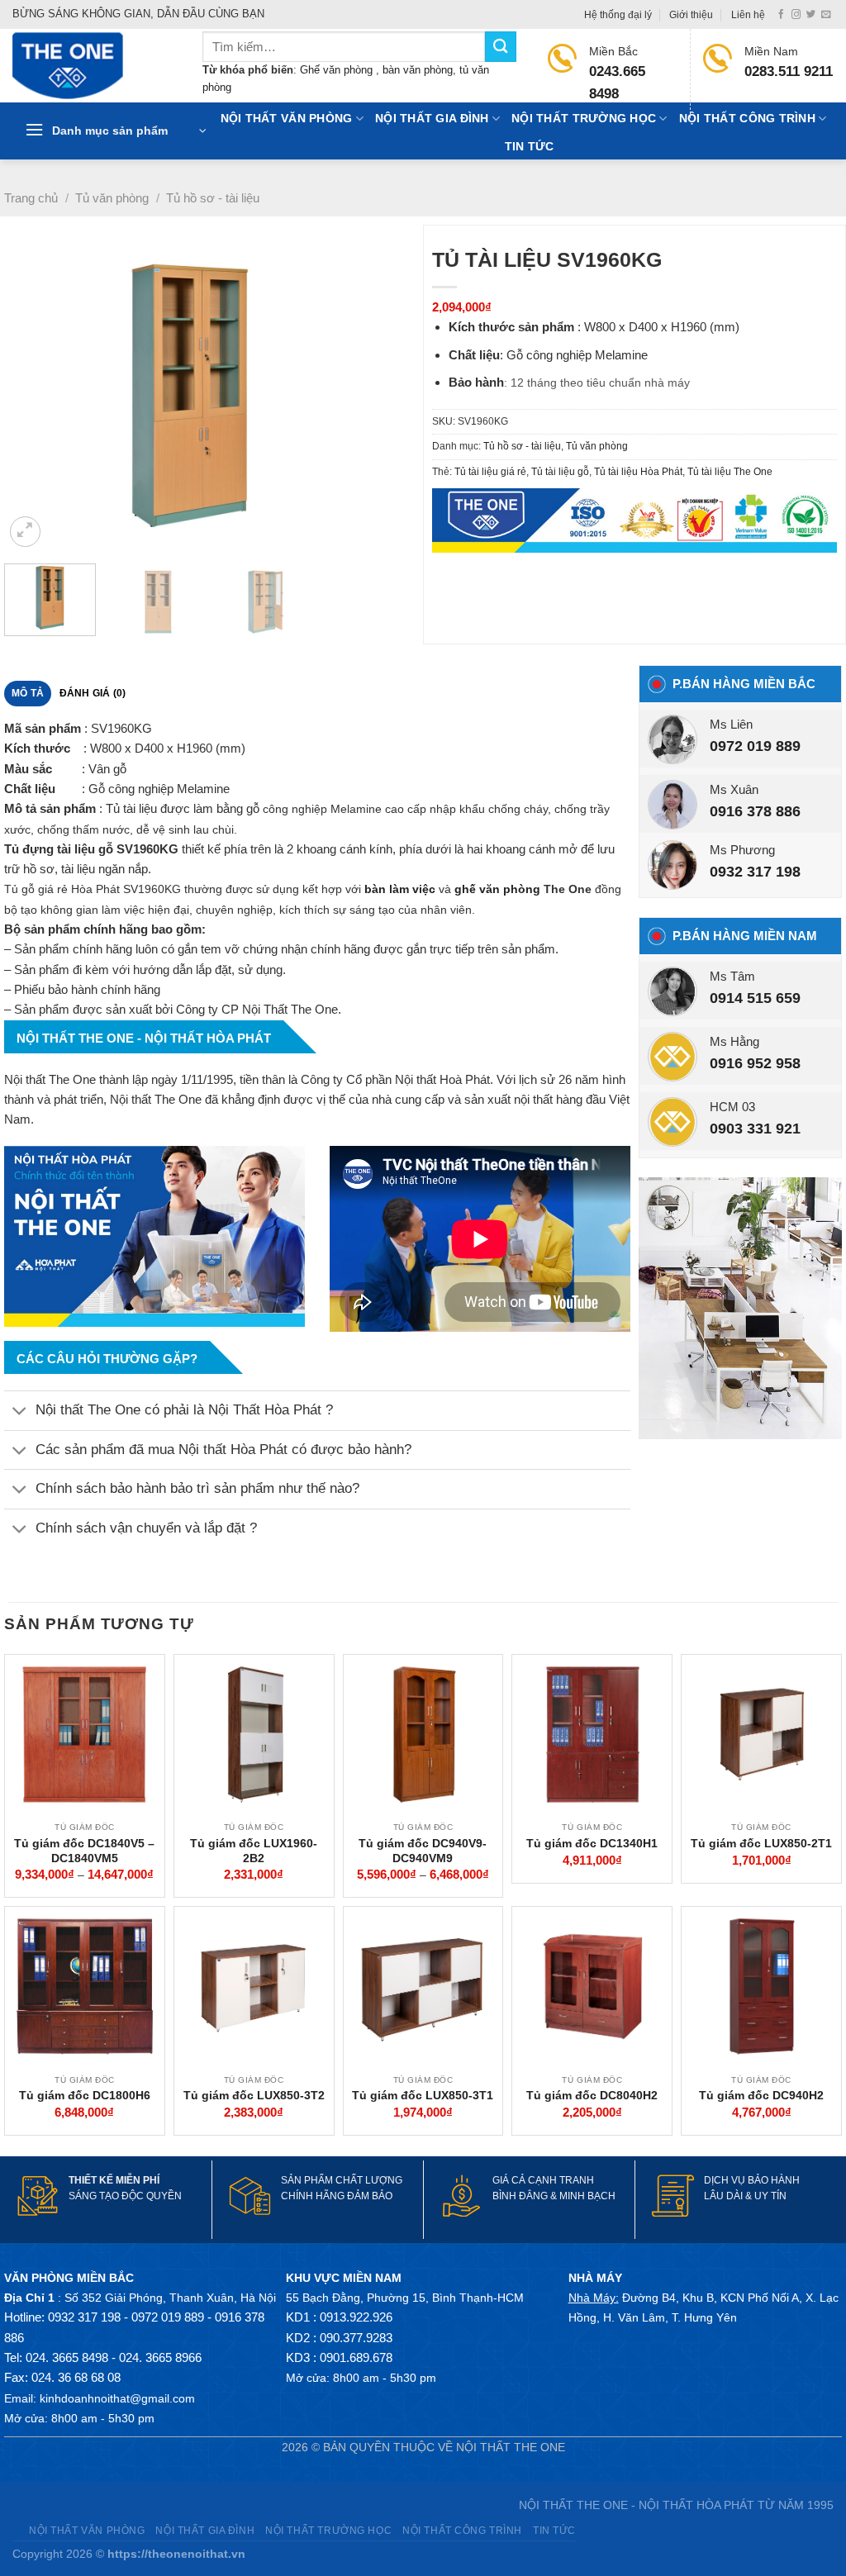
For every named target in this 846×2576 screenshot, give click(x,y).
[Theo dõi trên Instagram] (796, 15)
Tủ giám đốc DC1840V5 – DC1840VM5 (84, 1851)
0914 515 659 (755, 998)
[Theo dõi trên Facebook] (781, 15)
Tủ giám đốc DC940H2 (761, 2095)
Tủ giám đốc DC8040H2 (592, 2095)
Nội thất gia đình (432, 119)
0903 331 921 (755, 1129)
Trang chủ (31, 198)
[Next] (390, 396)
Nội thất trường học (584, 119)
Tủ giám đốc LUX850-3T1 (423, 2095)
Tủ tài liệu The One (730, 472)
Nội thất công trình (747, 119)
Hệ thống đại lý (618, 15)
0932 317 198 (755, 872)
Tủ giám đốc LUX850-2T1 (761, 1843)
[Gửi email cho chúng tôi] (826, 15)
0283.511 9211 (789, 71)
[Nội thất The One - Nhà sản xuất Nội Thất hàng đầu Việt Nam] (95, 66)
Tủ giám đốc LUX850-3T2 (254, 2095)
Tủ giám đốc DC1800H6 (85, 2095)
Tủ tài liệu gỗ (560, 472)
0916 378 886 (755, 811)
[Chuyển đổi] (19, 1412)
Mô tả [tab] (28, 693)
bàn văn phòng (418, 70)
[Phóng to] (25, 532)
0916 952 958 (755, 1063)
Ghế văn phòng (338, 70)
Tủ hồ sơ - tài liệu (213, 198)
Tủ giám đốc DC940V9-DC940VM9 (423, 1851)
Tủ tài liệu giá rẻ (490, 472)
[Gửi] (501, 47)
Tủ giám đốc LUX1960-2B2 (254, 1851)
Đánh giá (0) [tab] (93, 693)
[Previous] (33, 396)
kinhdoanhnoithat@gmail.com (117, 2398)
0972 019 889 (755, 746)
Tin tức (530, 147)
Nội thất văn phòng (287, 119)
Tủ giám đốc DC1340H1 (592, 1843)
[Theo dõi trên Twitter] (811, 15)
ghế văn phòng (497, 889)
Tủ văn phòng (112, 198)
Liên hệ (748, 15)
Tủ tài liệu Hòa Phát (638, 472)
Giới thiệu (691, 15)
